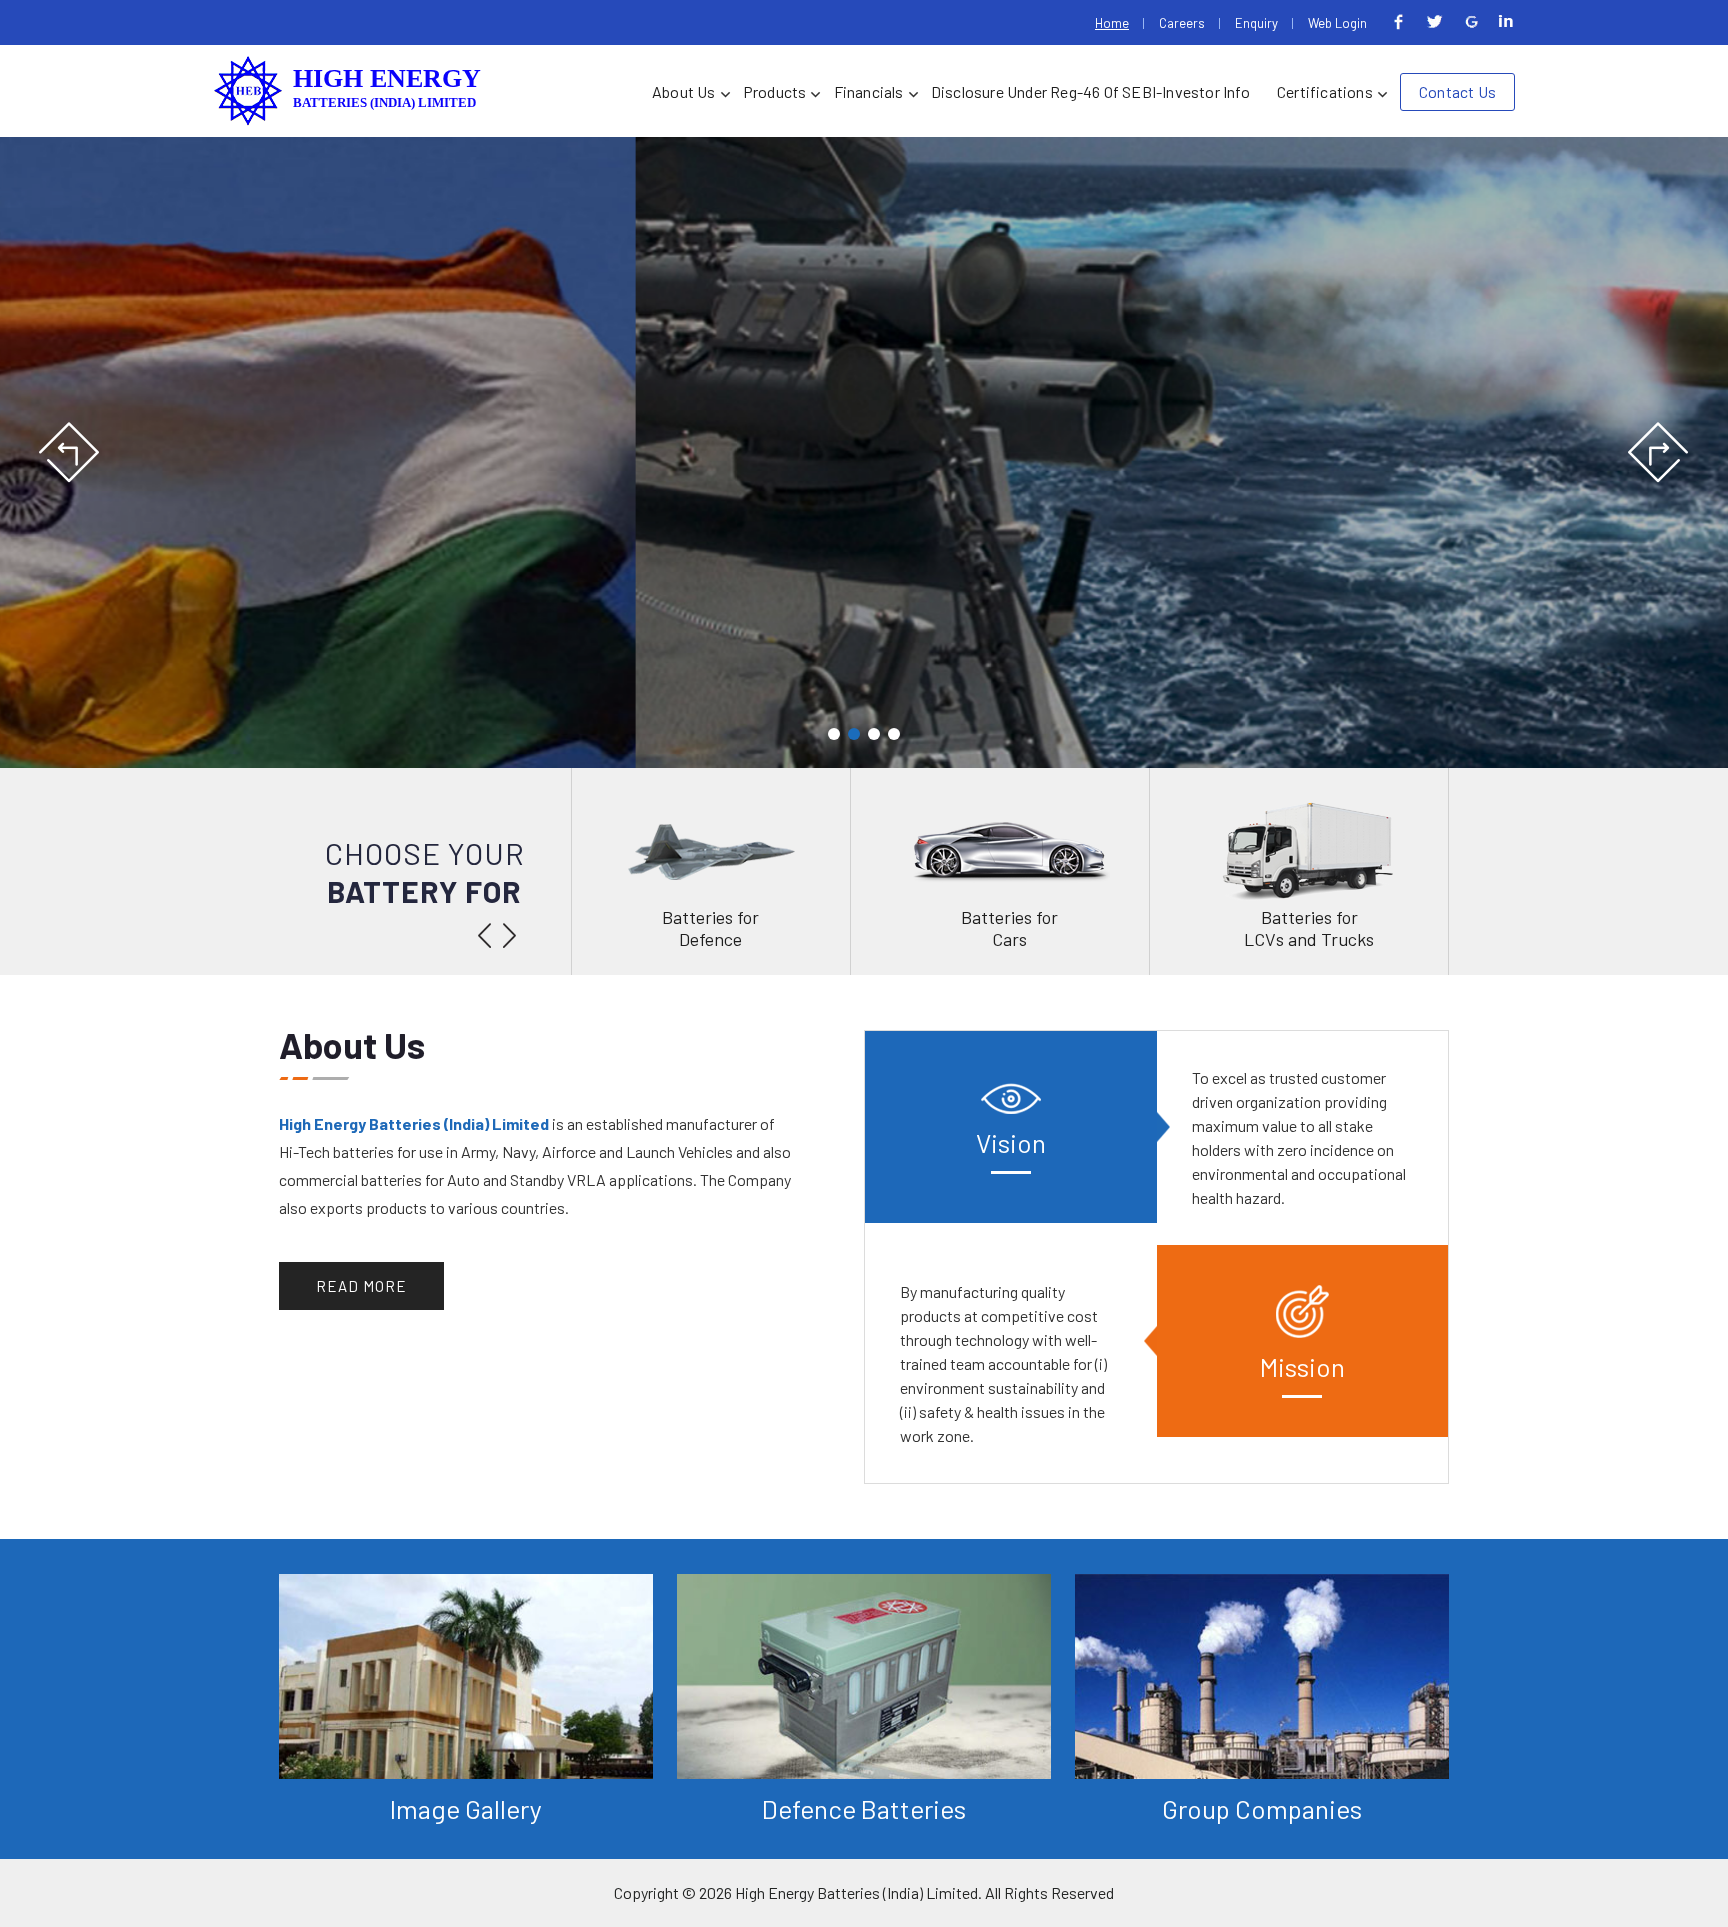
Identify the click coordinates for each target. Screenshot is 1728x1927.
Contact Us (1457, 91)
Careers (1182, 23)
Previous (70, 453)
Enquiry (1256, 23)
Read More (361, 1286)
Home (1112, 23)
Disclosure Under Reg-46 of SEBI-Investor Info (1090, 91)
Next (1657, 453)
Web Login (1337, 23)
